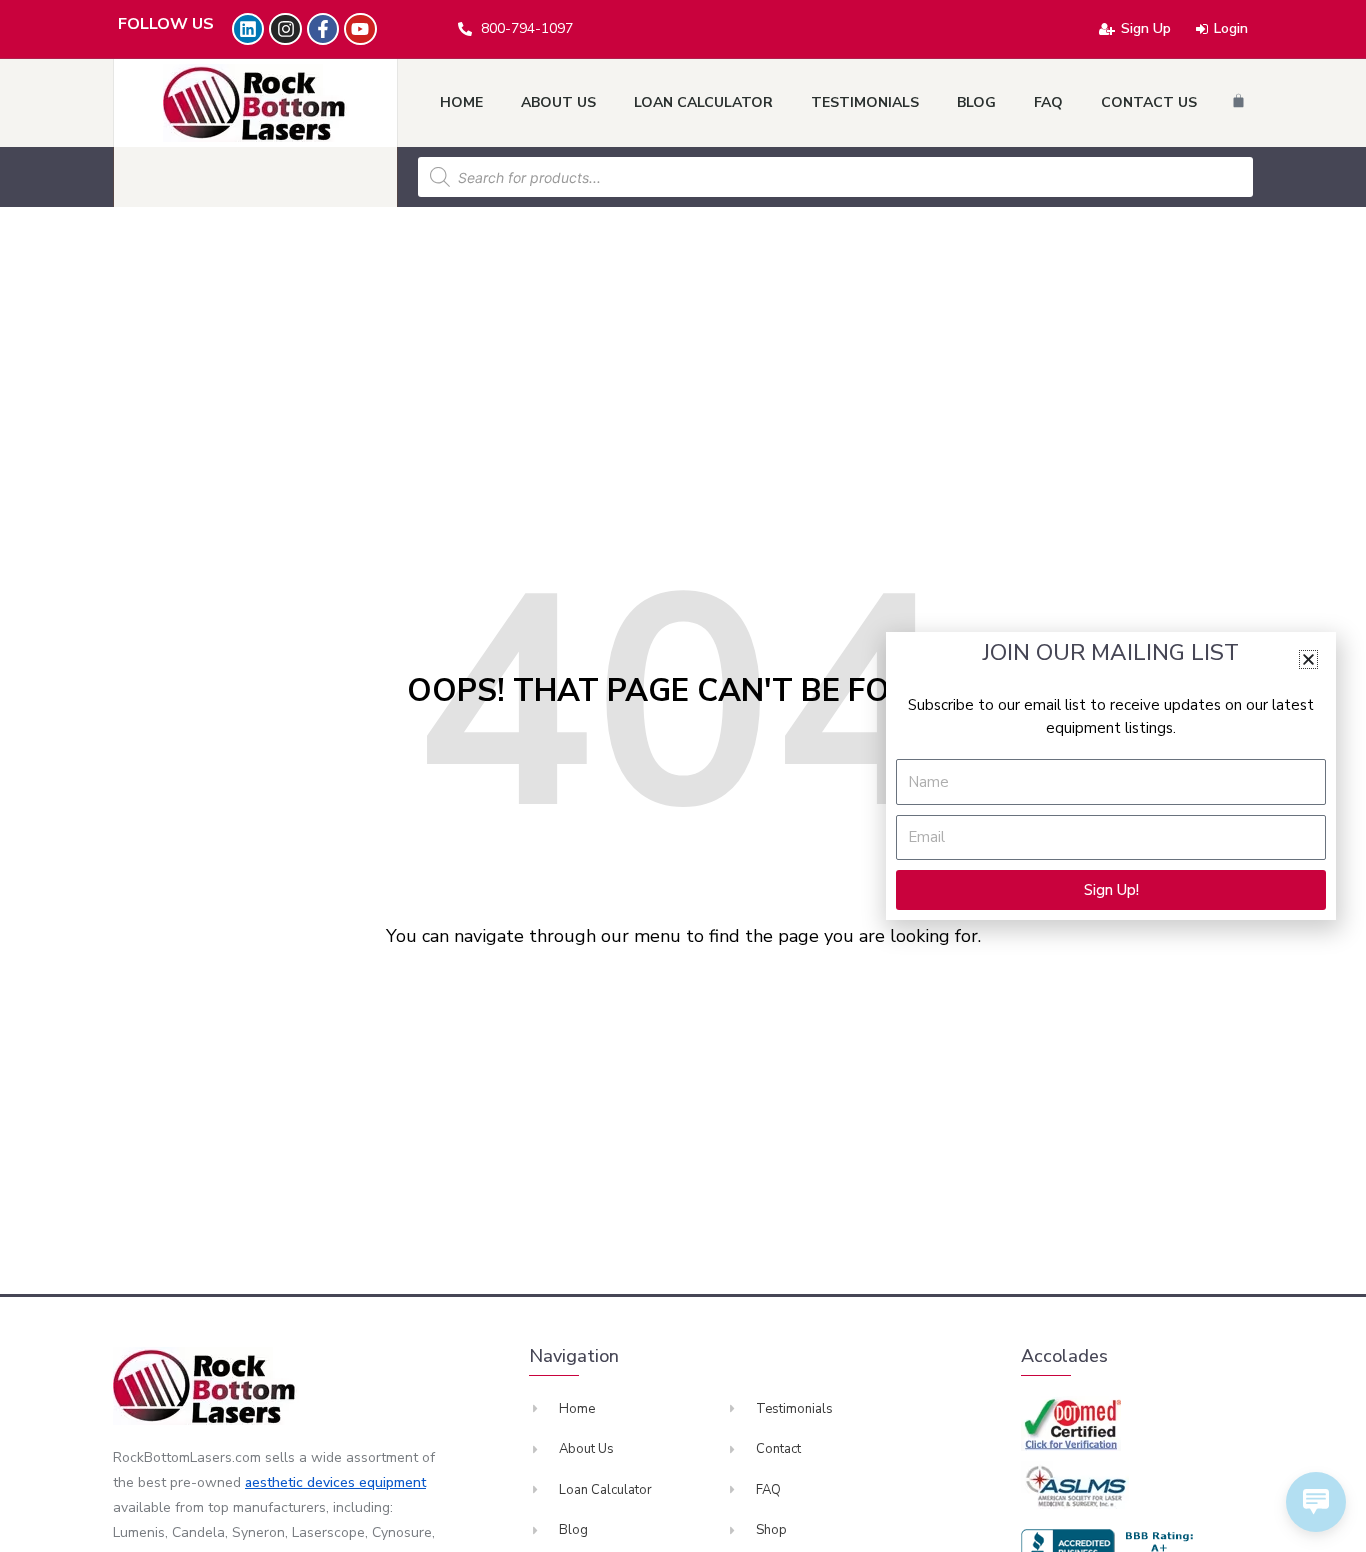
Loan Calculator (703, 102)
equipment (392, 1482)
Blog (976, 102)
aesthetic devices (302, 1482)
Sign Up (1146, 28)
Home (461, 102)
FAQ (1048, 102)
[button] (1308, 659)
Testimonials (865, 102)
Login (1231, 28)
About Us (558, 102)
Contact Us (1149, 102)
